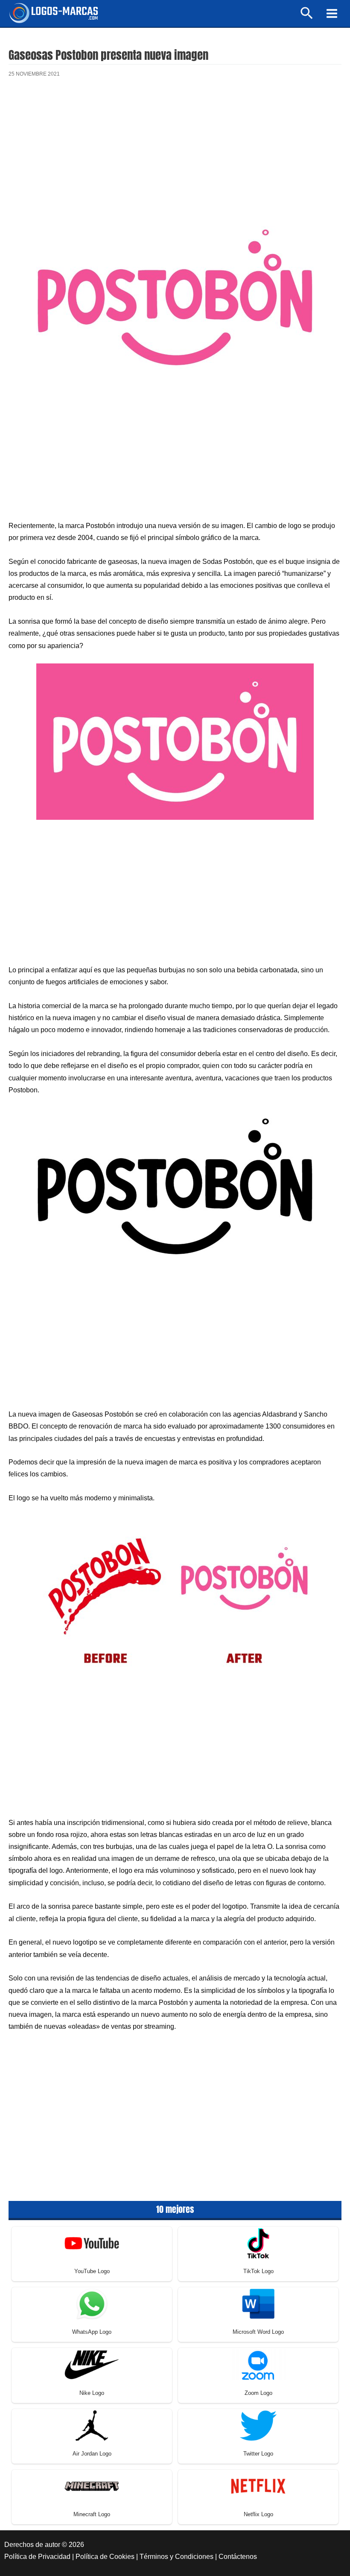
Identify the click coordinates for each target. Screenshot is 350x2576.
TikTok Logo (258, 2271)
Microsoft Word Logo (258, 2332)
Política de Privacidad (37, 2557)
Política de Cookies (105, 2557)
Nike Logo (92, 2393)
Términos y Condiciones (176, 2557)
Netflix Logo (258, 2514)
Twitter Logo (258, 2454)
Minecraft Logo (92, 2514)
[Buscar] (307, 17)
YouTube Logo (92, 2271)
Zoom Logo (258, 2393)
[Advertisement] (175, 156)
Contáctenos (238, 2557)
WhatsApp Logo (92, 2332)
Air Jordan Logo (92, 2454)
